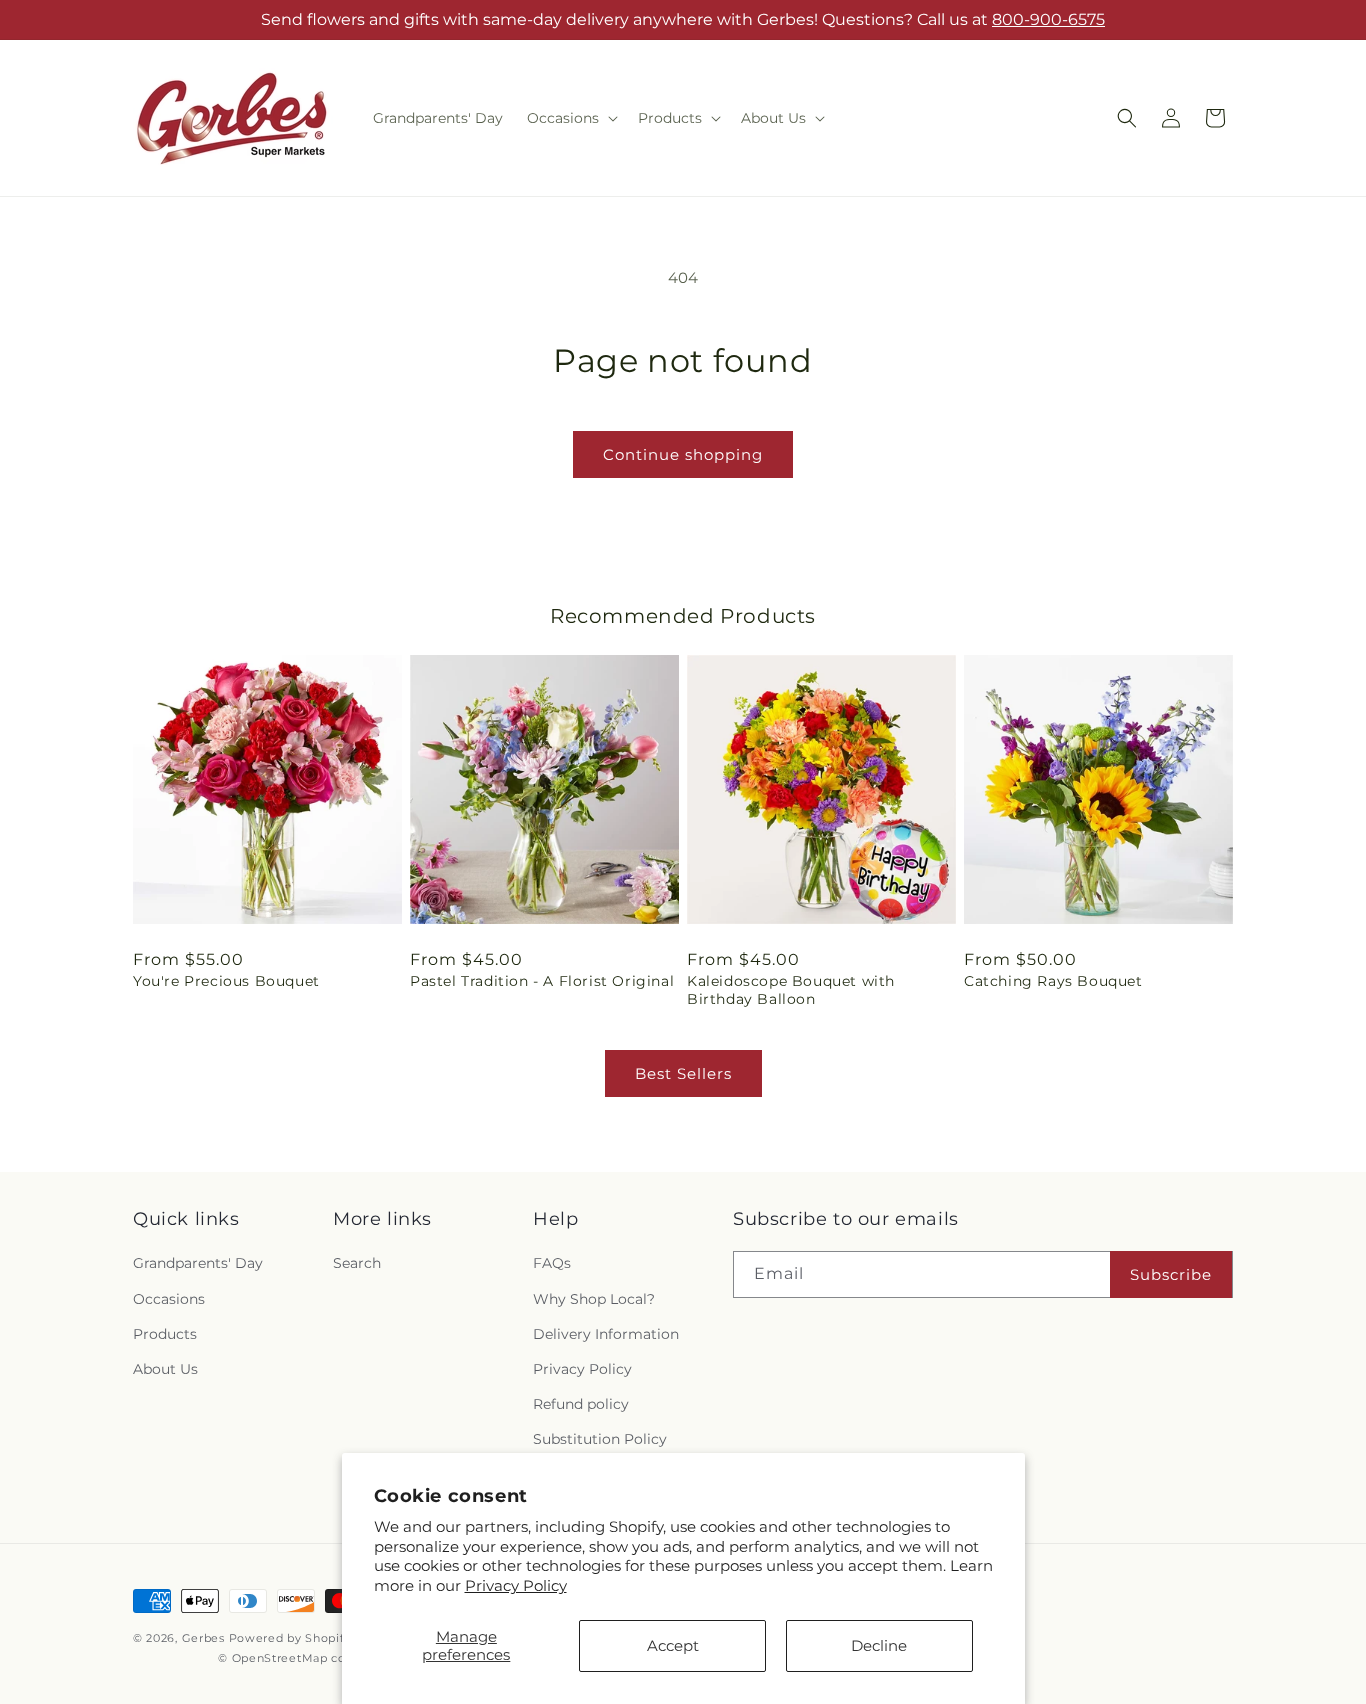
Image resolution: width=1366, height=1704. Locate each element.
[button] (570, 118)
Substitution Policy (600, 1439)
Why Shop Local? (594, 1299)
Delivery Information (606, 1334)
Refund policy (581, 1404)
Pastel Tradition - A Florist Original (542, 981)
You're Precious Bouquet (226, 981)
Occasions (169, 1299)
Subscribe (1171, 1274)
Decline (879, 1645)
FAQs (552, 1263)
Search (357, 1263)
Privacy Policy (516, 1585)
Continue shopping (683, 454)
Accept (673, 1645)
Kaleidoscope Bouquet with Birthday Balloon (791, 990)
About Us (165, 1369)
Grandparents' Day (198, 1263)
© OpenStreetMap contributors (311, 1658)
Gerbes (203, 1638)
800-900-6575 (1048, 19)
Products (165, 1334)
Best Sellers (683, 1073)
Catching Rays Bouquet (1053, 981)
